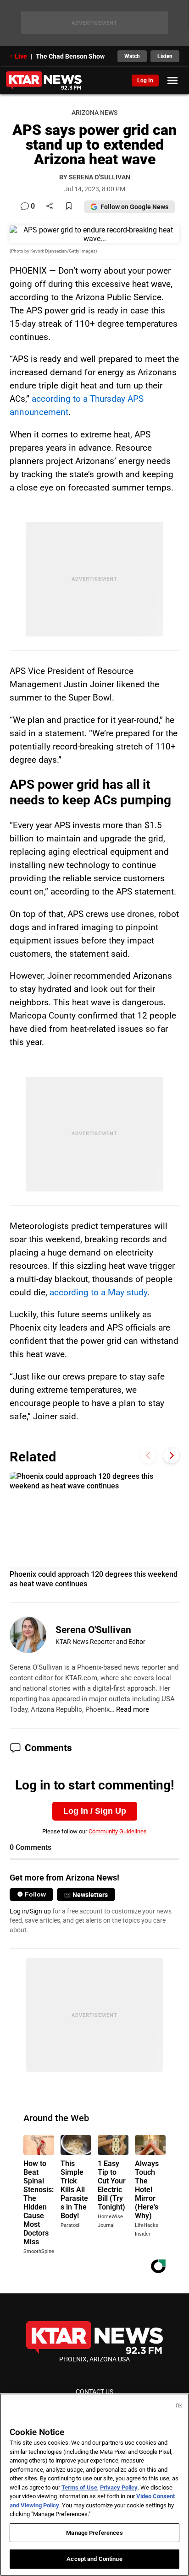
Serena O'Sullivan (93, 1630)
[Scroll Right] (171, 1456)
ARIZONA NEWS (94, 113)
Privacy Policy (119, 2487)
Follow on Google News (134, 207)
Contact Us (94, 2392)
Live (21, 56)
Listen (165, 56)
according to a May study (98, 1292)
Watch (132, 56)
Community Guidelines (118, 1831)
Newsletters (90, 1895)
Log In (145, 81)
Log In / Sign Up (95, 1811)
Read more (133, 1709)
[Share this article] (50, 207)
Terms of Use (79, 2487)
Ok (179, 2406)
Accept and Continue (94, 2559)
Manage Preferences (94, 2533)
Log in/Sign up (30, 1911)
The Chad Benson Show (70, 56)
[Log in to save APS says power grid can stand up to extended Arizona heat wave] (69, 207)
